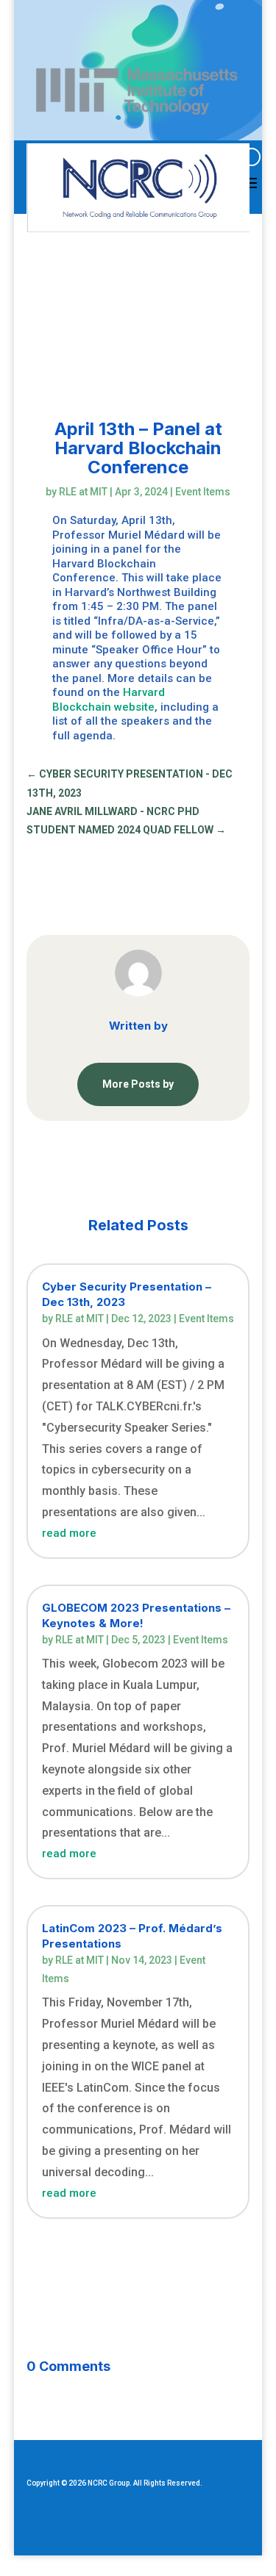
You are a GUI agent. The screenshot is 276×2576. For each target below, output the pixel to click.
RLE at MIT (83, 492)
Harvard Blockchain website (109, 700)
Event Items (203, 492)
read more (69, 1533)
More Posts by (138, 1084)
